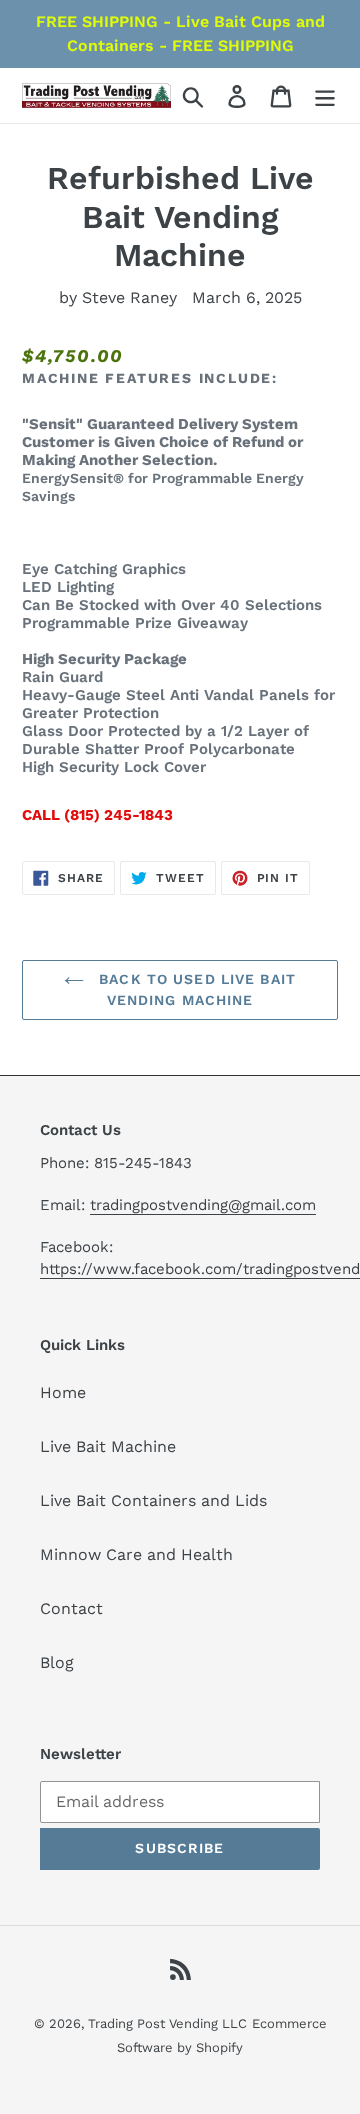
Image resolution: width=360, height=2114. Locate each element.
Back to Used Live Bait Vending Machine (195, 989)
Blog (57, 1662)
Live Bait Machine (108, 1446)
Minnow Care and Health (136, 1554)
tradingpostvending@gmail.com (203, 1205)
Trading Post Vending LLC (167, 2023)
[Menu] (325, 95)
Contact (71, 1608)
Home (63, 1392)
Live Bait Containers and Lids (153, 1500)
